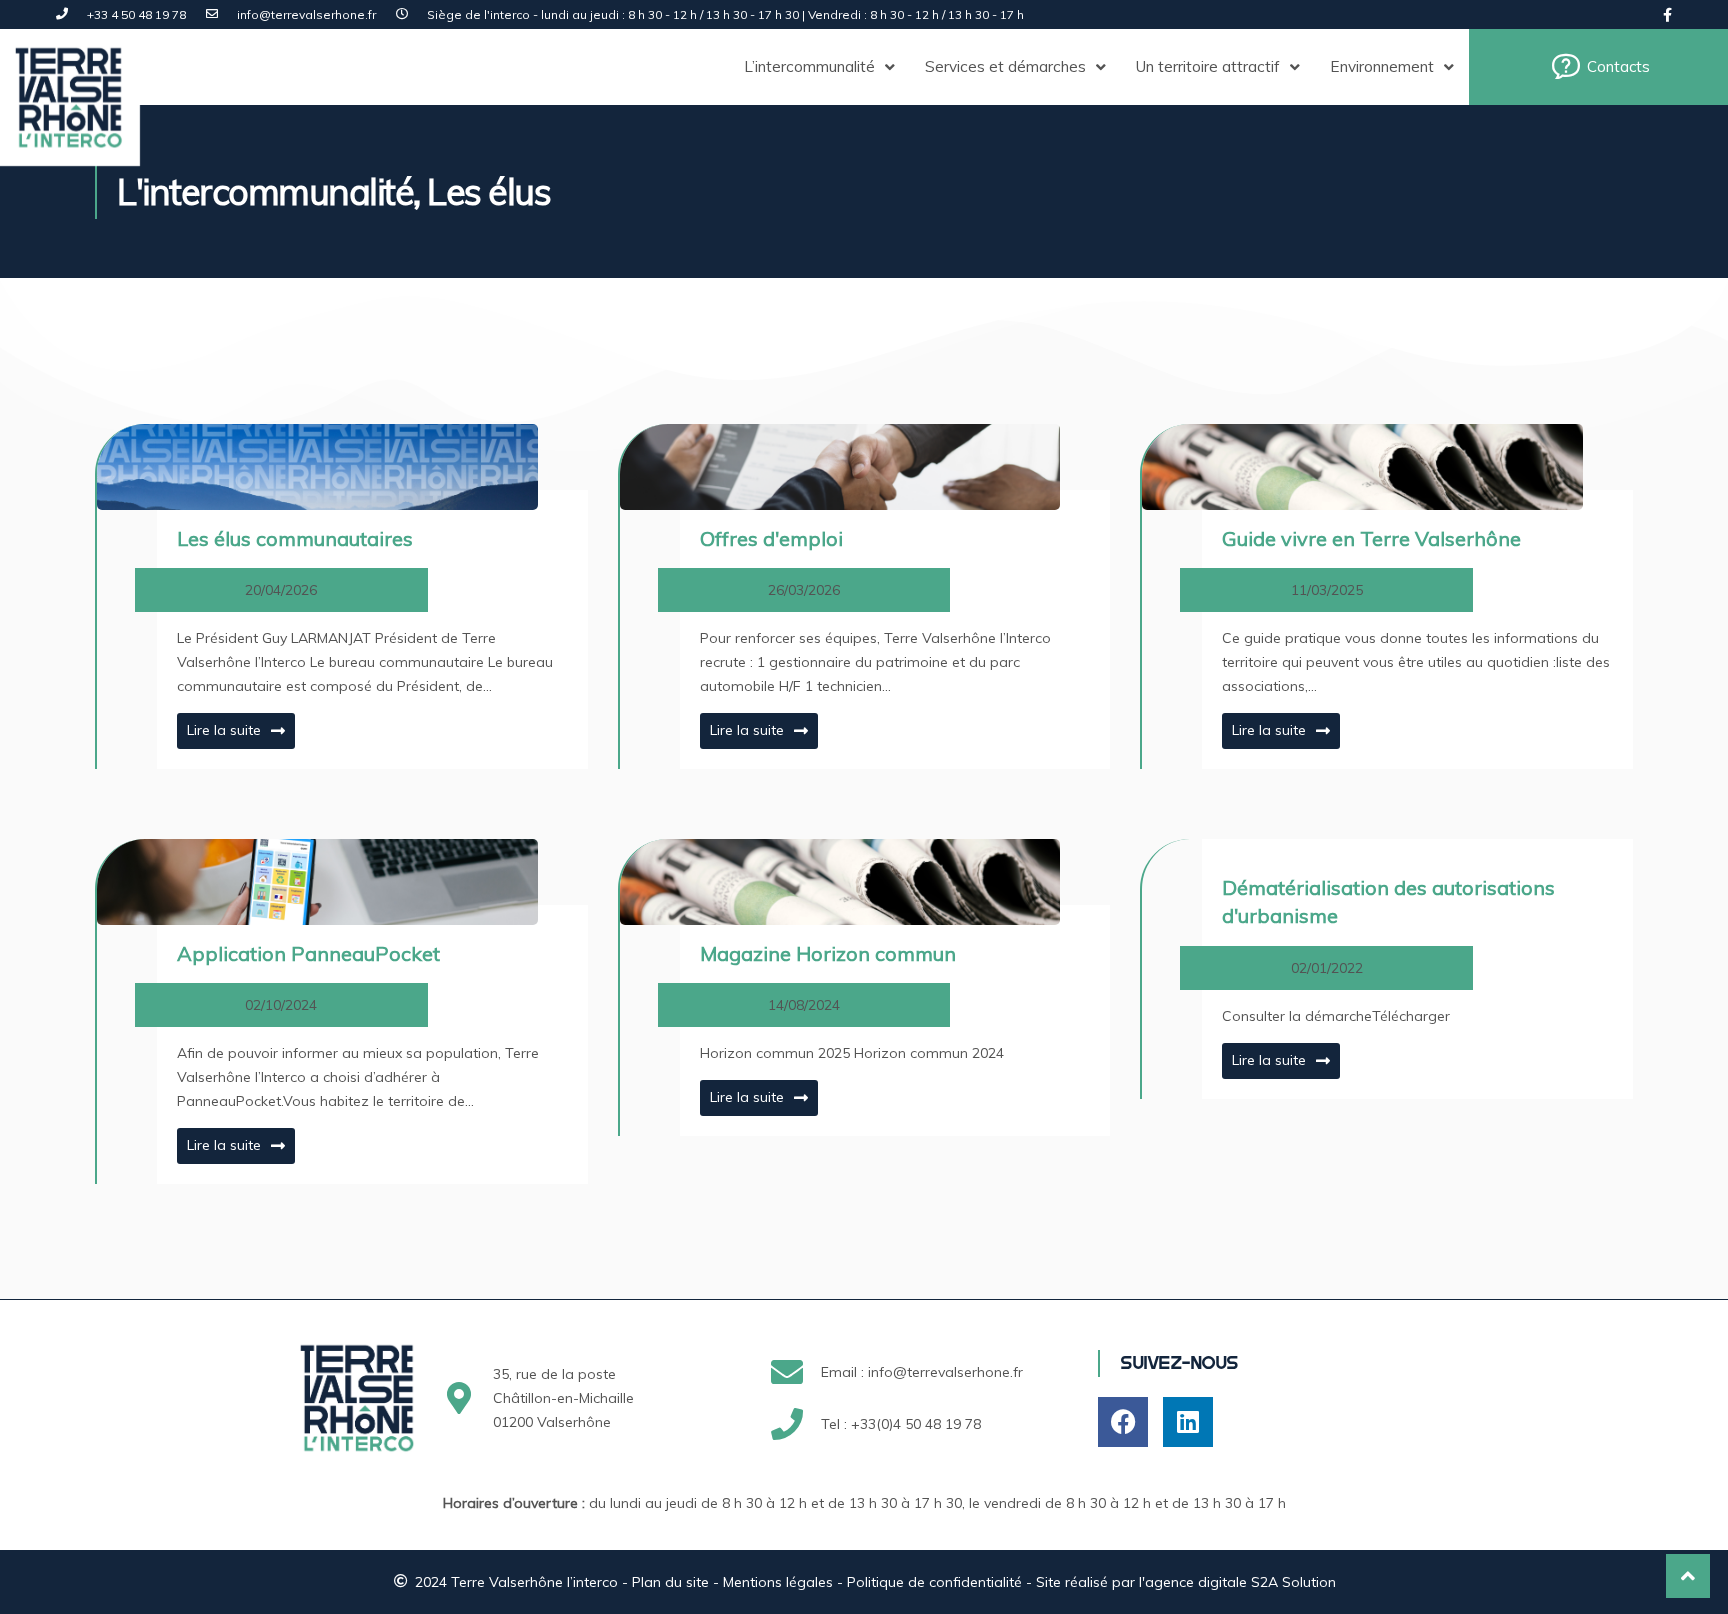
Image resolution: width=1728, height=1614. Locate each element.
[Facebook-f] (1668, 15)
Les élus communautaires (295, 538)
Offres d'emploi (771, 538)
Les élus (488, 191)
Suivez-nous (1179, 1363)
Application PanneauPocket (308, 953)
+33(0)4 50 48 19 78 (916, 1424)
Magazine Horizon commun (828, 953)
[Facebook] (1123, 1422)
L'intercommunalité (265, 191)
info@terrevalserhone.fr (945, 1372)
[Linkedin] (1188, 1422)
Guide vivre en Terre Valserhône (1371, 538)
